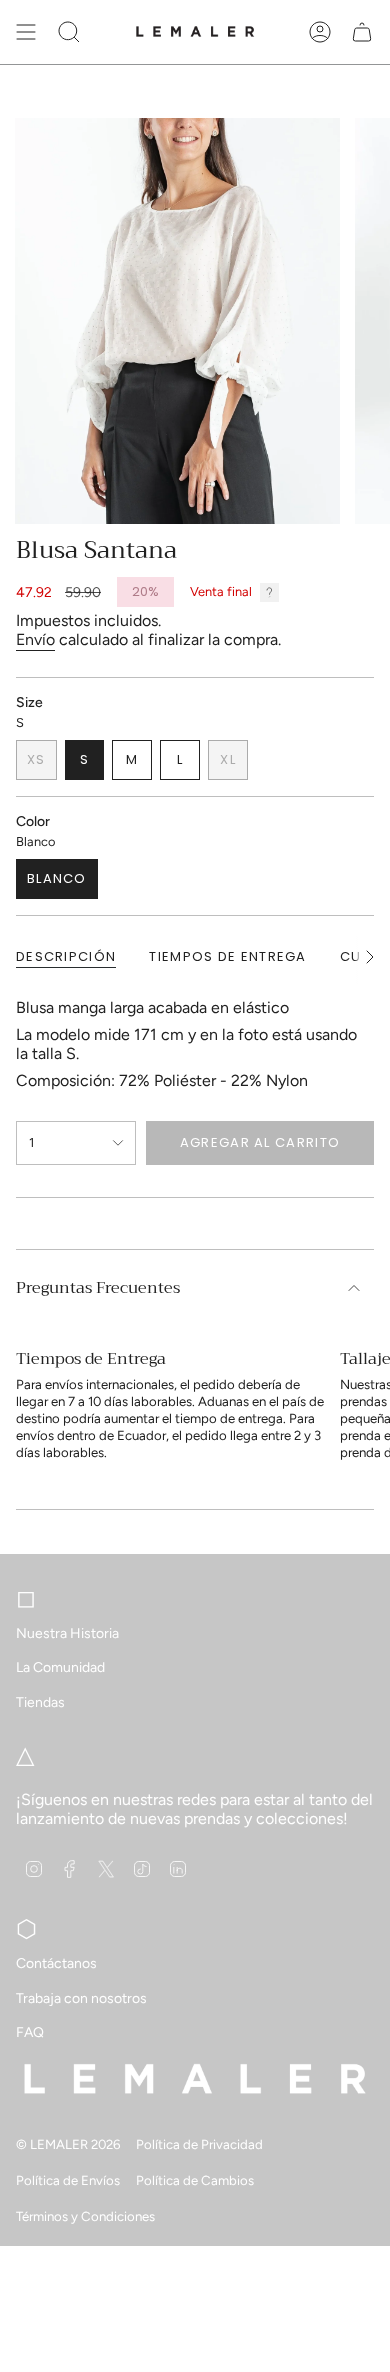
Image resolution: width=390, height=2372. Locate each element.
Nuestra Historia (67, 1633)
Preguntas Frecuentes (98, 1288)
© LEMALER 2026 (68, 2144)
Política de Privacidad (199, 2144)
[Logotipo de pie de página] (195, 2078)
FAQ (30, 2032)
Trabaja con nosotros (81, 1998)
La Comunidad (60, 1667)
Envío (35, 639)
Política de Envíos (68, 2180)
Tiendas (40, 1702)
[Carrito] (362, 32)
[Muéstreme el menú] (26, 32)
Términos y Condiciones (85, 2216)
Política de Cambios (195, 2180)
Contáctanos (56, 1963)
